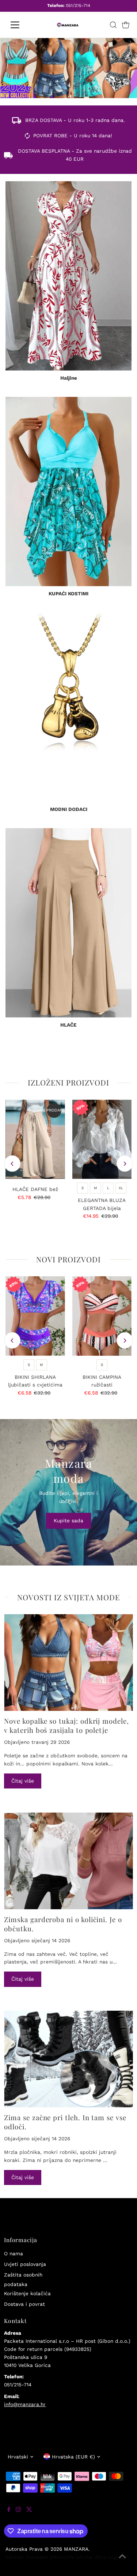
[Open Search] (113, 25)
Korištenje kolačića (27, 2293)
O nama (14, 2253)
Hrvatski (18, 2457)
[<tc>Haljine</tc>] (68, 276)
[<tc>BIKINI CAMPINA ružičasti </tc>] (102, 1316)
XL (121, 1188)
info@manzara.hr (25, 2404)
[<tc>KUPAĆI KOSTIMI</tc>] (68, 492)
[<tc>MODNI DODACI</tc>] (68, 707)
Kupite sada (68, 1520)
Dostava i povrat (24, 2304)
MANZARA (76, 2549)
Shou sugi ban (112, 2557)
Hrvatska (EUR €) (73, 2457)
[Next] (125, 1164)
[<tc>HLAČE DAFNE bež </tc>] (35, 1139)
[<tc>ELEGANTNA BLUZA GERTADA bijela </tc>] (102, 1139)
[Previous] (12, 1164)
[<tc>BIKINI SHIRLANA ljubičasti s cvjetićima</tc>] (35, 1316)
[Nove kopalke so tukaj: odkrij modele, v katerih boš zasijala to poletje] (68, 1663)
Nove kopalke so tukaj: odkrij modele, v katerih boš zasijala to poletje (66, 1726)
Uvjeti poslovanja (25, 2264)
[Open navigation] (21, 25)
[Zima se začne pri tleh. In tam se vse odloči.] (68, 2059)
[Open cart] (126, 25)
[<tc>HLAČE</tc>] (68, 923)
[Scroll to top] (122, 2561)
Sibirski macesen (27, 2557)
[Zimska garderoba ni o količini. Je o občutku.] (68, 1861)
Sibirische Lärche (71, 2557)
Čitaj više (23, 1781)
